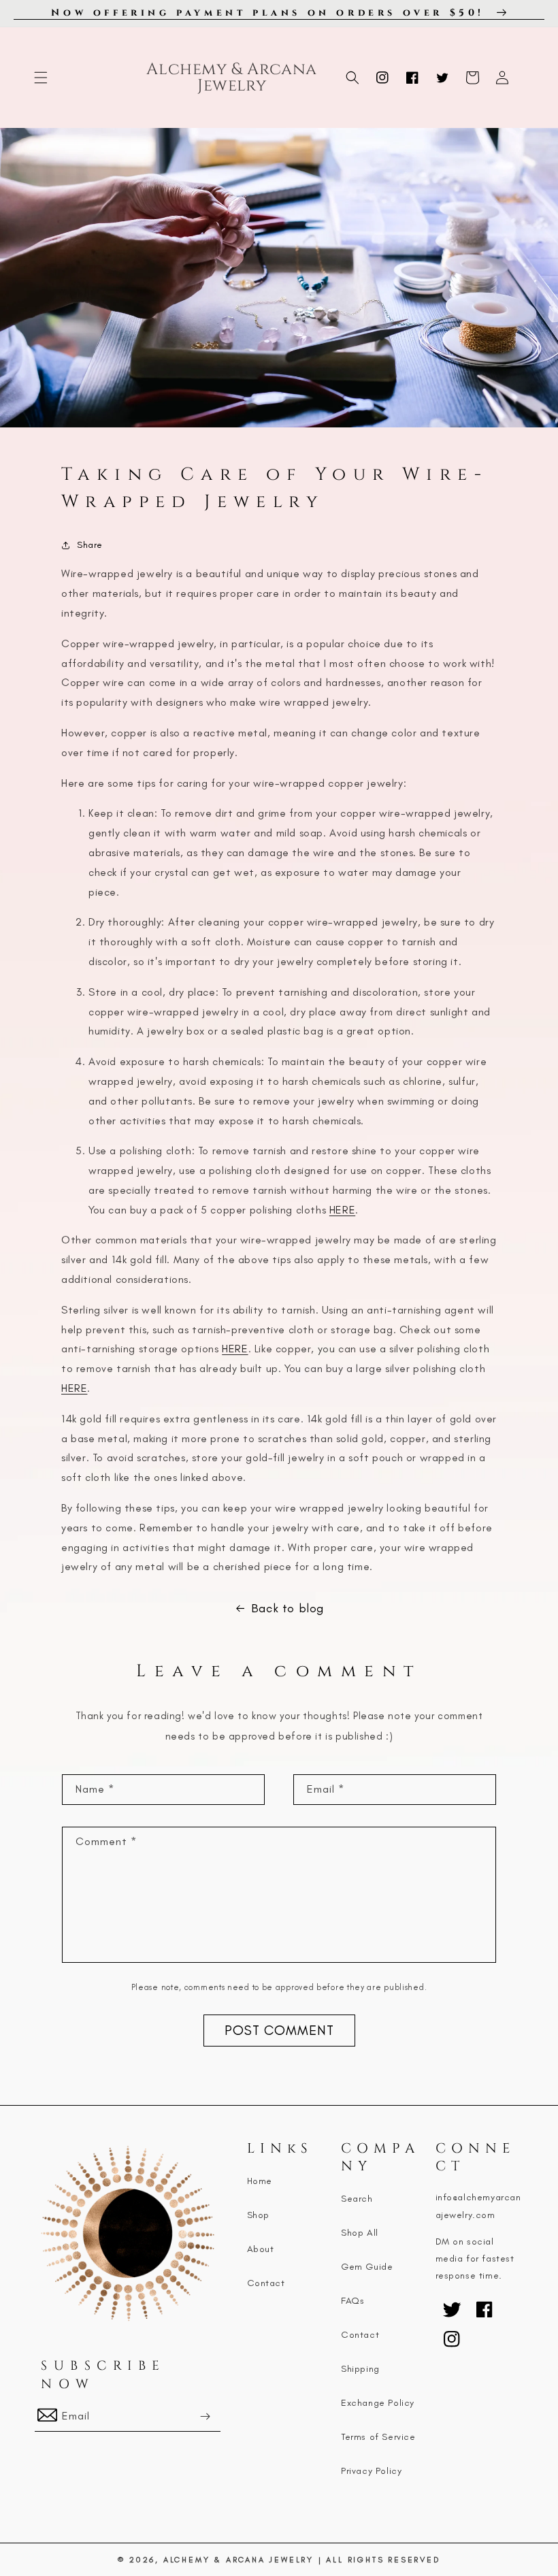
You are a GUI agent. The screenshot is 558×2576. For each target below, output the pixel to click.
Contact (266, 2283)
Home (260, 2181)
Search (357, 2199)
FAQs (352, 2301)
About (261, 2249)
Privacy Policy (371, 2471)
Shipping (360, 2369)
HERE (342, 1210)
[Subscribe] (206, 2416)
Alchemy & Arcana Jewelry (239, 2560)
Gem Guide (367, 2267)
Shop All (360, 2233)
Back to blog (288, 1608)
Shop (258, 2215)
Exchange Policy (378, 2403)
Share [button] (90, 545)
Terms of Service (378, 2437)
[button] (41, 78)
